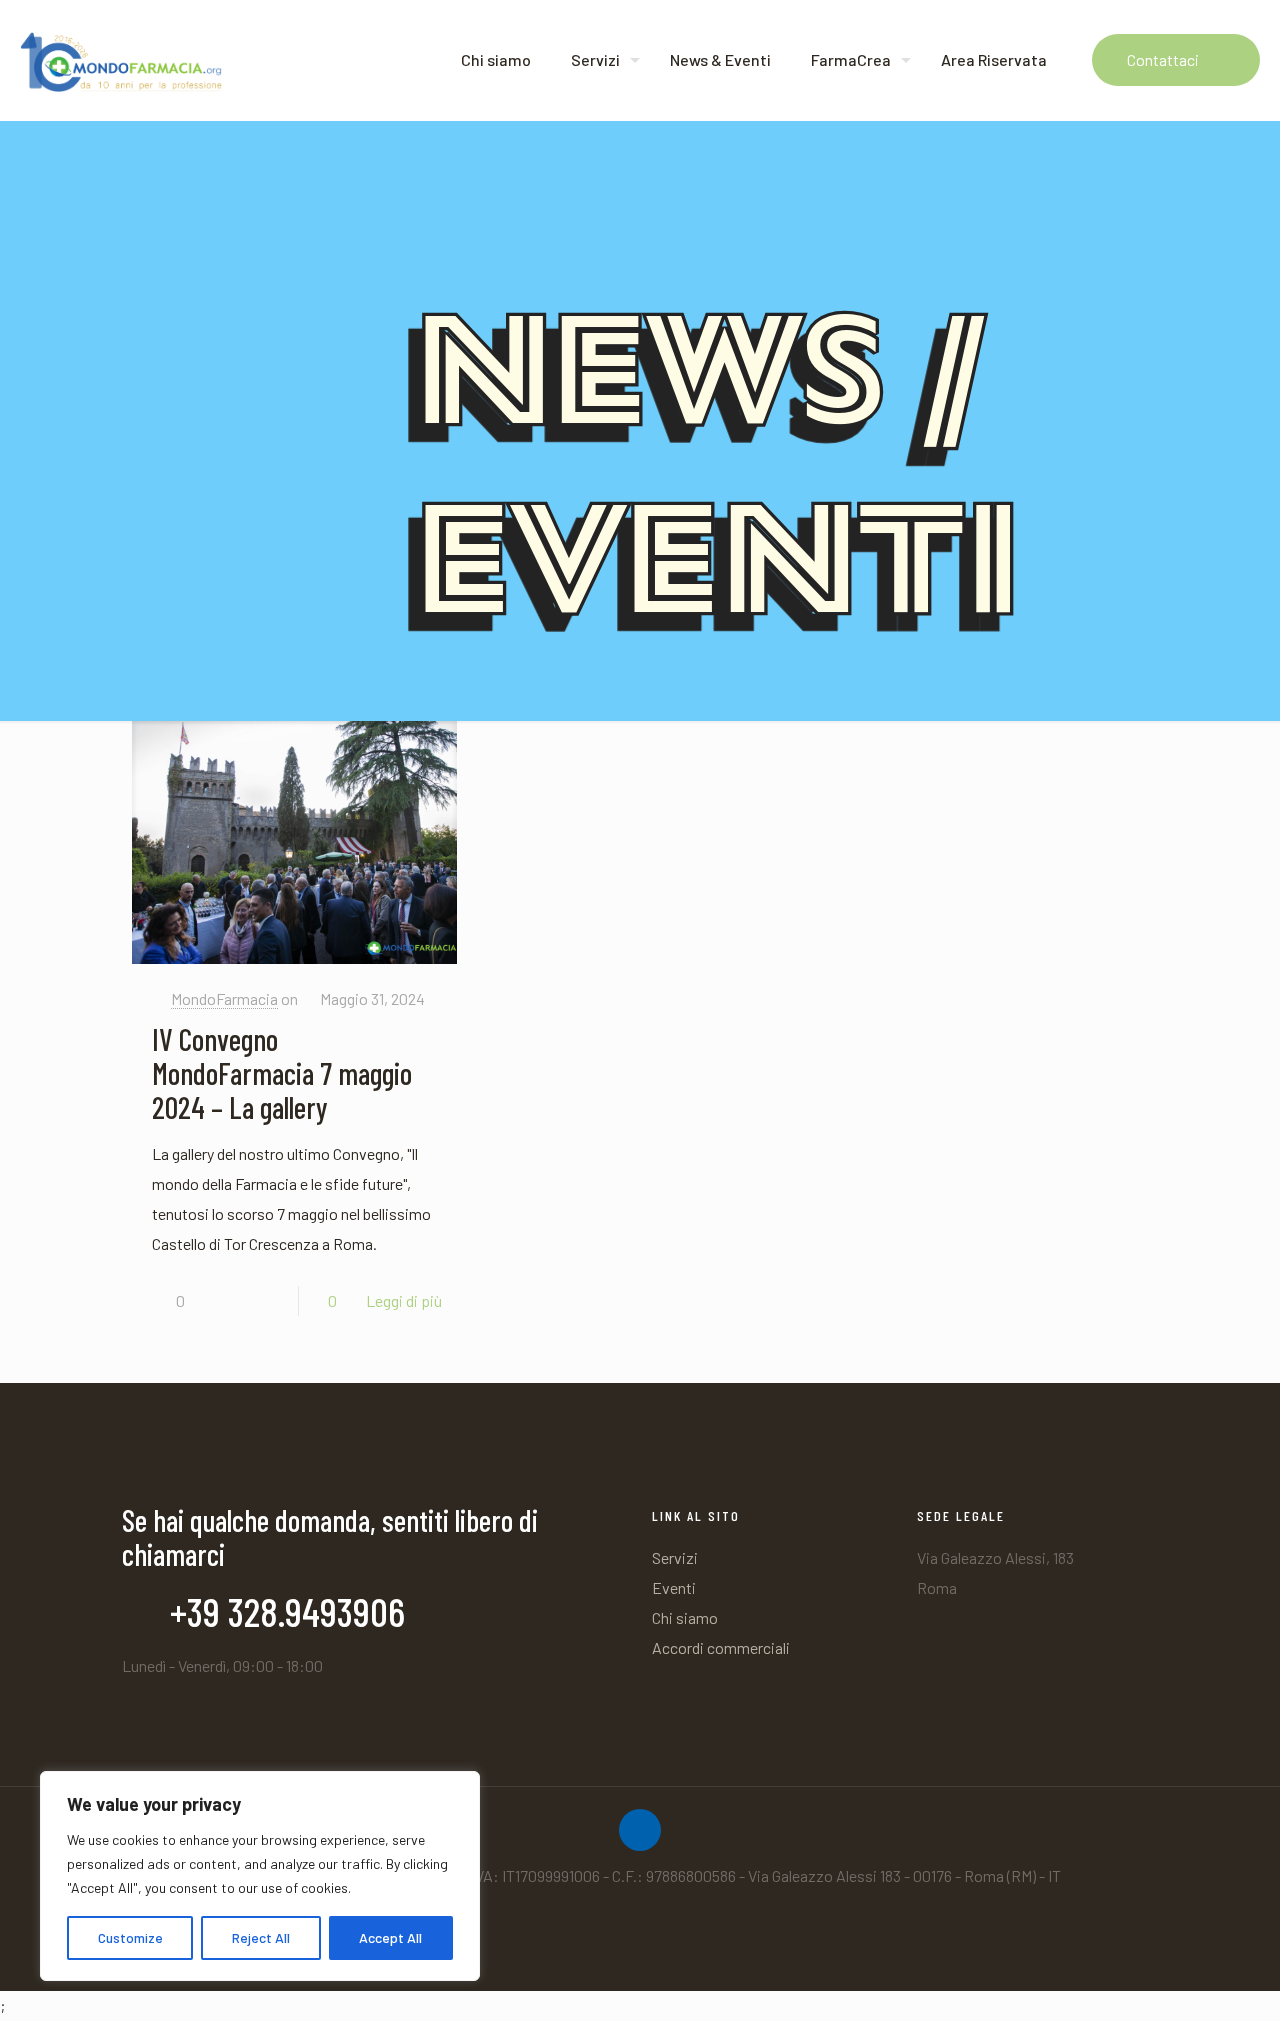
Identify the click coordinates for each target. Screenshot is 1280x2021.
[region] (260, 1876)
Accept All (390, 1937)
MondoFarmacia (224, 998)
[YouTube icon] (650, 1916)
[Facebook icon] (608, 1916)
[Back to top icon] (640, 1830)
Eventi (674, 1587)
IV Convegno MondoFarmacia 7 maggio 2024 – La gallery (282, 1073)
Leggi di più (404, 1300)
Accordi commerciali (721, 1647)
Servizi (675, 1557)
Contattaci (1163, 59)
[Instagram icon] (629, 1916)
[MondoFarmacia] (121, 60)
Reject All (261, 1937)
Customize (130, 1937)
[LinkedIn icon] (671, 1916)
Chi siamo (685, 1617)
